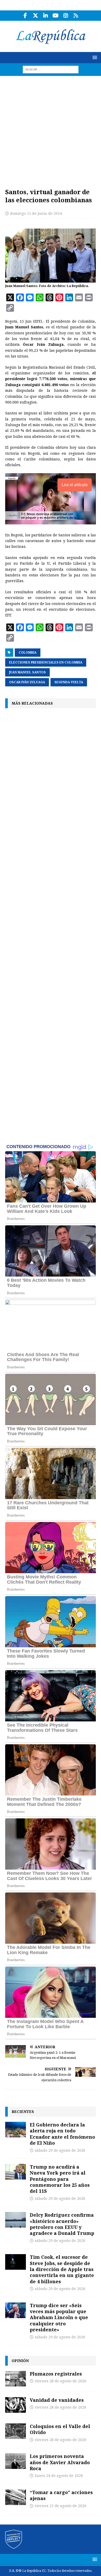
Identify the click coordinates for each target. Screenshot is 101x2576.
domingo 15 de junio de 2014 (36, 213)
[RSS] (76, 16)
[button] (94, 57)
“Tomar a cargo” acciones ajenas (61, 2495)
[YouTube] (56, 16)
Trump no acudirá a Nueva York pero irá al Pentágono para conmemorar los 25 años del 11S (60, 2179)
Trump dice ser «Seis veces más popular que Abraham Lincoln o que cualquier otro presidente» (59, 2318)
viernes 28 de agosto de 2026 (60, 2381)
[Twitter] (35, 16)
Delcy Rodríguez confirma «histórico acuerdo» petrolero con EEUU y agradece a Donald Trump (62, 2224)
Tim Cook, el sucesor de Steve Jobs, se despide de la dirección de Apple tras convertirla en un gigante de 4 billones (62, 2269)
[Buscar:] (51, 69)
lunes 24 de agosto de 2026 (59, 2476)
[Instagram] (66, 16)
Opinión (20, 2361)
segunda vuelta (69, 682)
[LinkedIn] (45, 16)
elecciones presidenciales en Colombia (46, 662)
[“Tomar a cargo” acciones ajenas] (16, 2497)
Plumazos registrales (56, 2374)
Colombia (28, 653)
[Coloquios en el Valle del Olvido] (16, 2431)
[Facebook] (25, 16)
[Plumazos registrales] (16, 2379)
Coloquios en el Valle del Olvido (60, 2429)
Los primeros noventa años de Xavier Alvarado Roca (60, 2462)
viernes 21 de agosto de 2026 (60, 2506)
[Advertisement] (51, 129)
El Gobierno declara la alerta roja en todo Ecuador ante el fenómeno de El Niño (62, 2134)
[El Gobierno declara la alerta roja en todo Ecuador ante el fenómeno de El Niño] (16, 2130)
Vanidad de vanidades (57, 2400)
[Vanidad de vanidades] (16, 2405)
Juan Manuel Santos (27, 672)
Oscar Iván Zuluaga (27, 682)
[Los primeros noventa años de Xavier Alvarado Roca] (16, 2461)
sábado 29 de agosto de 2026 (60, 2150)
